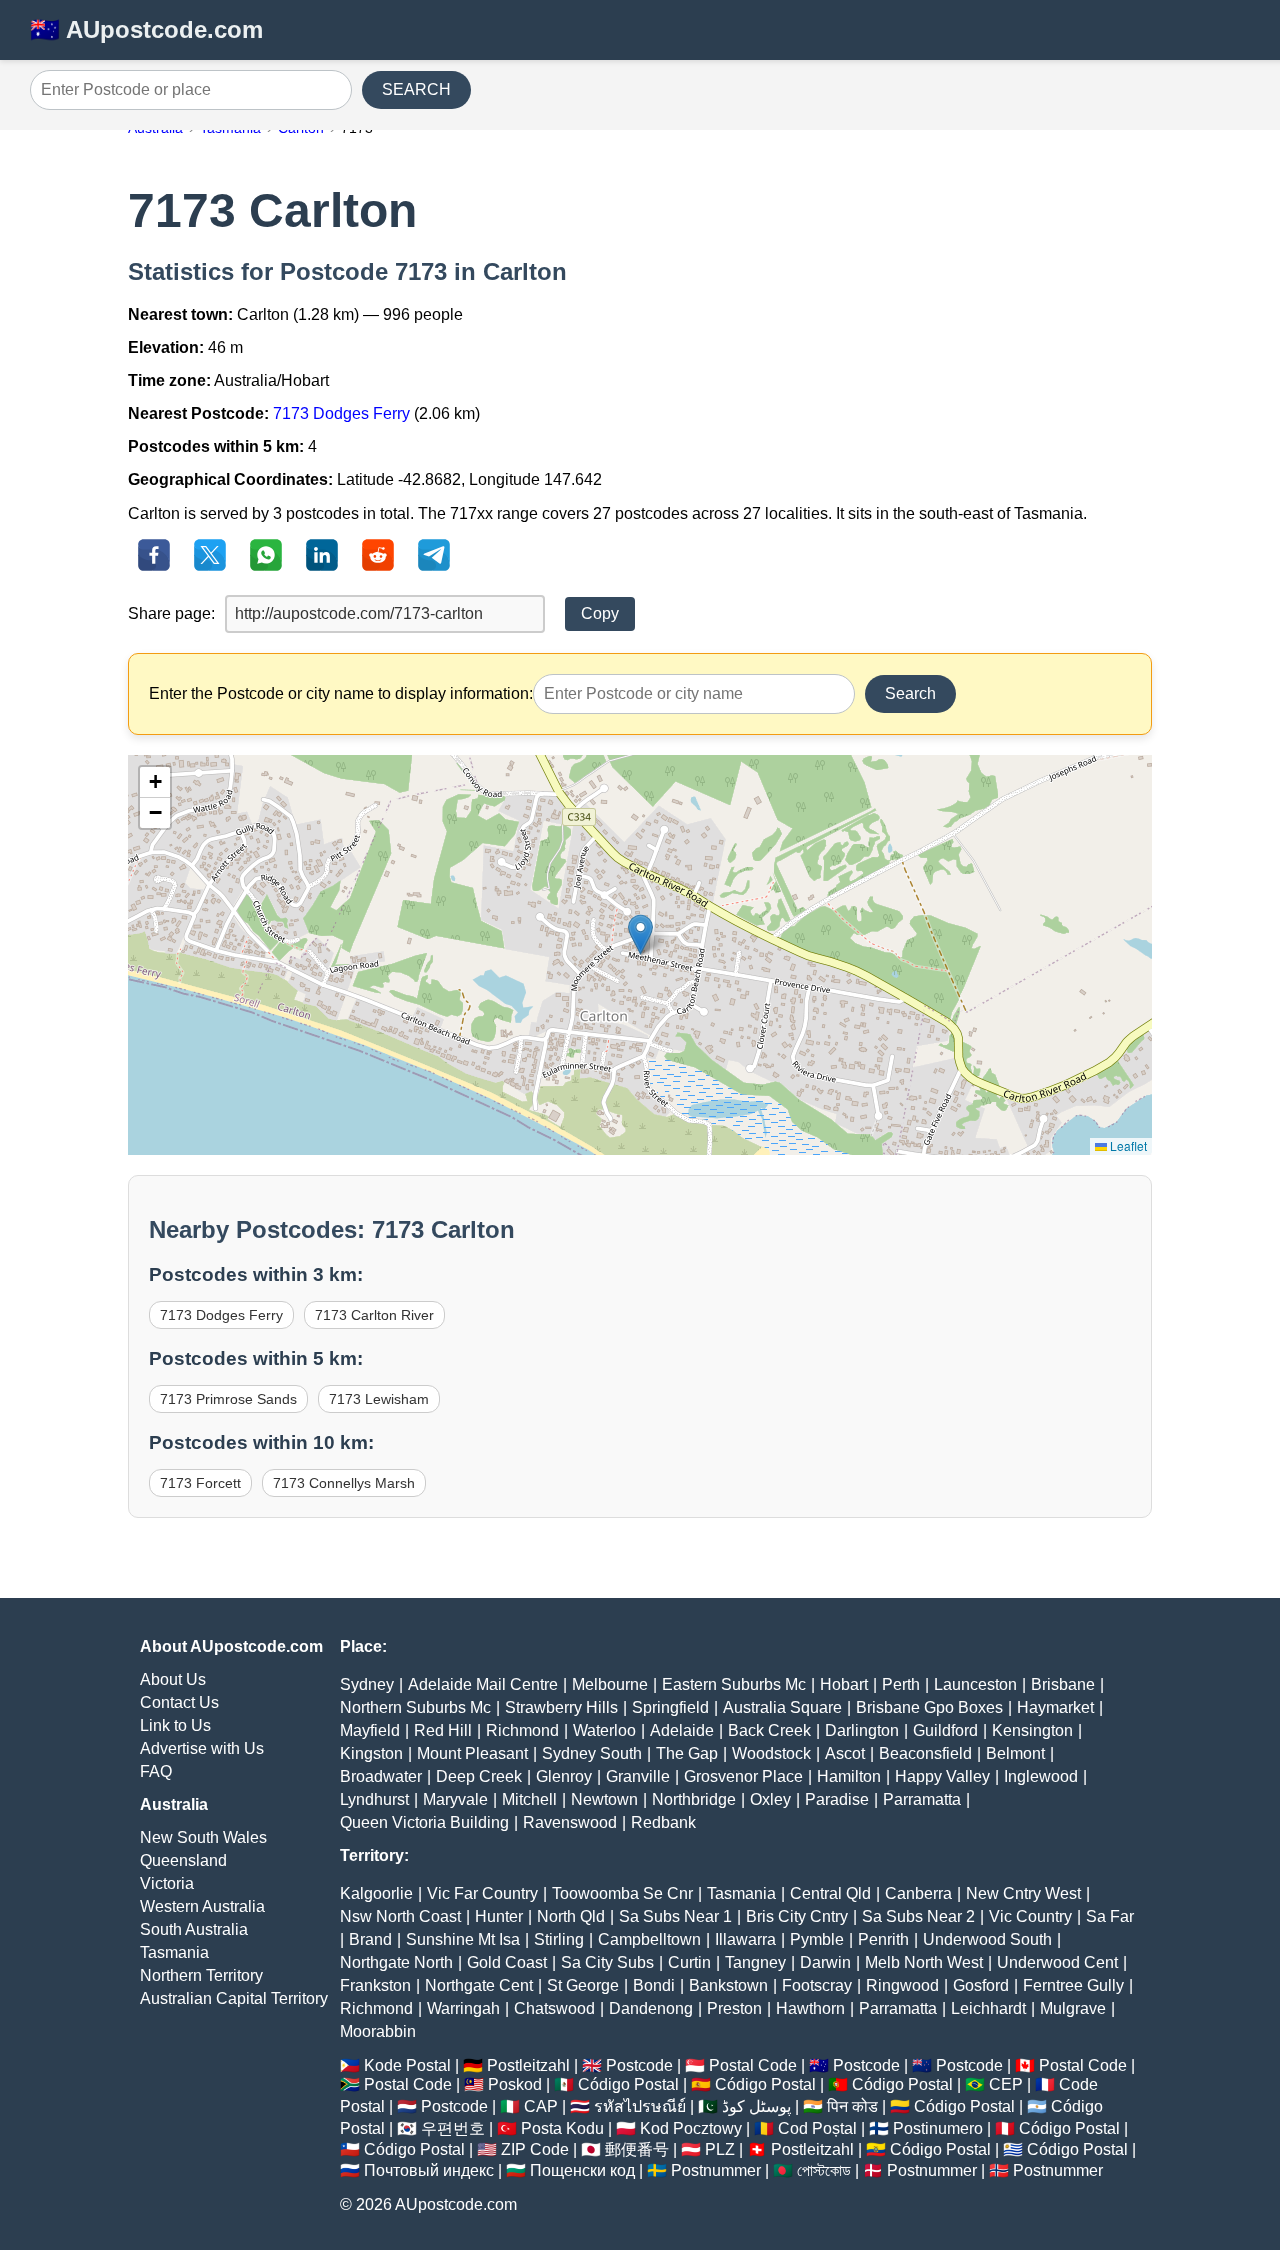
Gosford (981, 1985)
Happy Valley (942, 1776)
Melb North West (924, 1962)
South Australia (194, 1929)
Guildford (945, 1730)
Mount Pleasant (472, 1753)
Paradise (837, 1799)
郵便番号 (637, 2149)
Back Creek (769, 1730)
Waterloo (604, 1730)
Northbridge (694, 1799)
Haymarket (1055, 1707)
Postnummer (716, 2170)
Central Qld (830, 1893)
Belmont (1015, 1753)
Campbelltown (649, 1939)
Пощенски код (582, 2170)
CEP (1006, 2084)
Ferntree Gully (1073, 1985)
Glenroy (564, 1776)
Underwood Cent (1057, 1962)
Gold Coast (507, 1962)
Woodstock (771, 1753)
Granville (638, 1776)
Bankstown (728, 1985)
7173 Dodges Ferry (341, 413)
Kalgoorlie (376, 1893)
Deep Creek (479, 1776)
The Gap (687, 1753)
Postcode (639, 2065)
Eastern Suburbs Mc (734, 1684)
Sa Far (1110, 1916)
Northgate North (396, 1962)
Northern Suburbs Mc (415, 1707)
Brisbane (1063, 1684)
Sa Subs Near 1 (675, 1916)
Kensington (1032, 1730)
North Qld (571, 1916)
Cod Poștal (817, 2128)
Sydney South (592, 1753)
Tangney (755, 1962)
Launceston (975, 1684)
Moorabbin (378, 2031)
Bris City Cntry (797, 1916)
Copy (600, 613)
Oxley (770, 1799)
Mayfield (370, 1730)
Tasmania (174, 1952)
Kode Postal (407, 2065)
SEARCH (416, 89)
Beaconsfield (925, 1753)
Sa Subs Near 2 (918, 1916)
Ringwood (902, 1985)
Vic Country (1030, 1916)
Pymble (817, 1939)
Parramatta (922, 1799)
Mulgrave (1073, 2008)
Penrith (883, 1939)
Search (910, 693)
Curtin (689, 1962)
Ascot (845, 1753)
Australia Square (782, 1707)
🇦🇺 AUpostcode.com (146, 29)
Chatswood (554, 2008)
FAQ (156, 1771)
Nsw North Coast (400, 1916)
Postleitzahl (528, 2065)
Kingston (371, 1753)
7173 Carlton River (374, 1315)
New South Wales (203, 1837)
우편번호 (453, 2128)
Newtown (604, 1799)
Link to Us (175, 1725)
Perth (901, 1684)
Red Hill (443, 1730)
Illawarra (745, 1939)
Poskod (515, 2084)
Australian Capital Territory (234, 1998)
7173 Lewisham (379, 1399)
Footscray (817, 1985)
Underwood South (987, 1939)
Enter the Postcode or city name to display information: (341, 693)
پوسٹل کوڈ (756, 2106)
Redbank (663, 1822)
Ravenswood (570, 1822)
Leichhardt (988, 2008)
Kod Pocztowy (691, 2128)
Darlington (862, 1730)
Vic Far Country (482, 1893)
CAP (541, 2106)
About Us (173, 1679)
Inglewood (1041, 1776)
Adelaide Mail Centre (483, 1684)
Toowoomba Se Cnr (622, 1893)
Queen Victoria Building (424, 1822)
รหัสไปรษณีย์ (640, 2106)
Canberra (918, 1893)
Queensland (183, 1860)
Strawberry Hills (561, 1707)
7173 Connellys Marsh (344, 1483)
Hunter (499, 1916)
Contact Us (179, 1702)
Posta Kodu (562, 2128)
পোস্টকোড (824, 2170)
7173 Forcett (200, 1483)
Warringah (463, 2008)
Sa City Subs (607, 1962)
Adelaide (682, 1730)
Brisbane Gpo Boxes (929, 1707)
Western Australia (202, 1906)
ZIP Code (535, 2149)
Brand (370, 1939)
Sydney (367, 1684)
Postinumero (938, 2128)
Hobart (844, 1684)
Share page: (171, 613)
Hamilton (849, 1776)
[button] (640, 934)
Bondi (654, 1985)
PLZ (720, 2149)
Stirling (559, 1939)
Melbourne (610, 1684)
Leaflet (1127, 1145)
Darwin (825, 1962)
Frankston (375, 1985)
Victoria (167, 1883)
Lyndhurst (374, 1799)
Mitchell (529, 1799)
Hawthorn (810, 2008)
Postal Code (753, 2065)
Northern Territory (201, 1975)
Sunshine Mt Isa (463, 1939)
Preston (734, 2008)
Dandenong (651, 2008)
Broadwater (381, 1776)
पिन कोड (852, 2106)
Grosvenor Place (743, 1776)
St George (583, 1985)
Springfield (670, 1707)
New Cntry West (1023, 1893)
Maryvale (455, 1799)
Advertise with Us (202, 1748)
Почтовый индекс (429, 2170)
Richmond (522, 1730)
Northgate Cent (479, 1985)
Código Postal (628, 2084)
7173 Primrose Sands (228, 1399)
